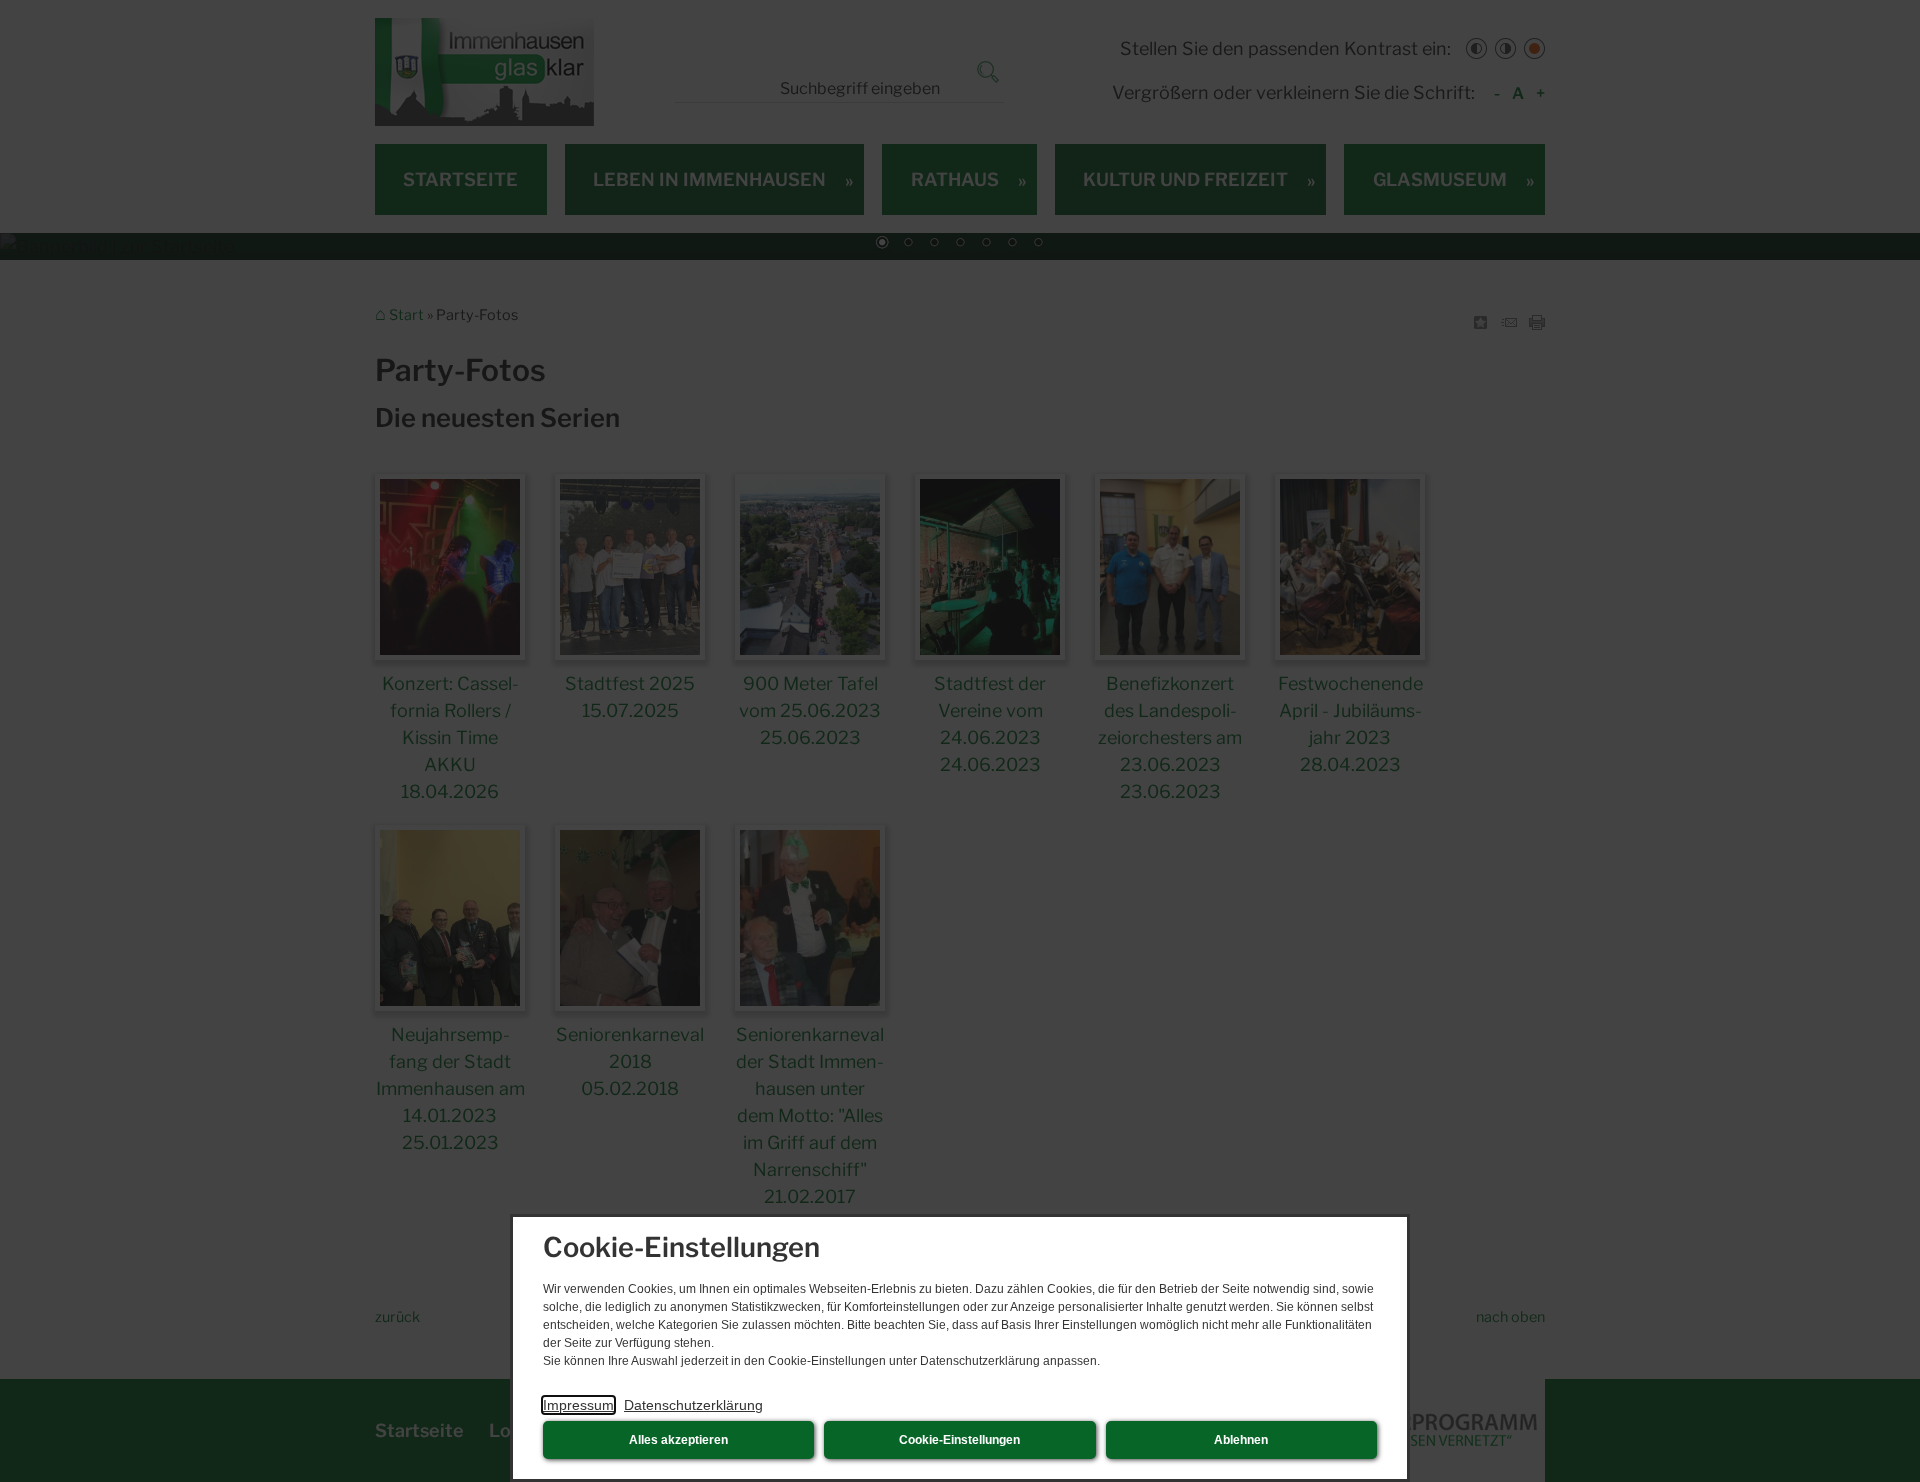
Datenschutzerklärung (693, 1405)
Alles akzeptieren (678, 1440)
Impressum (578, 1405)
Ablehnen (1241, 1440)
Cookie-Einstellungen (959, 1440)
